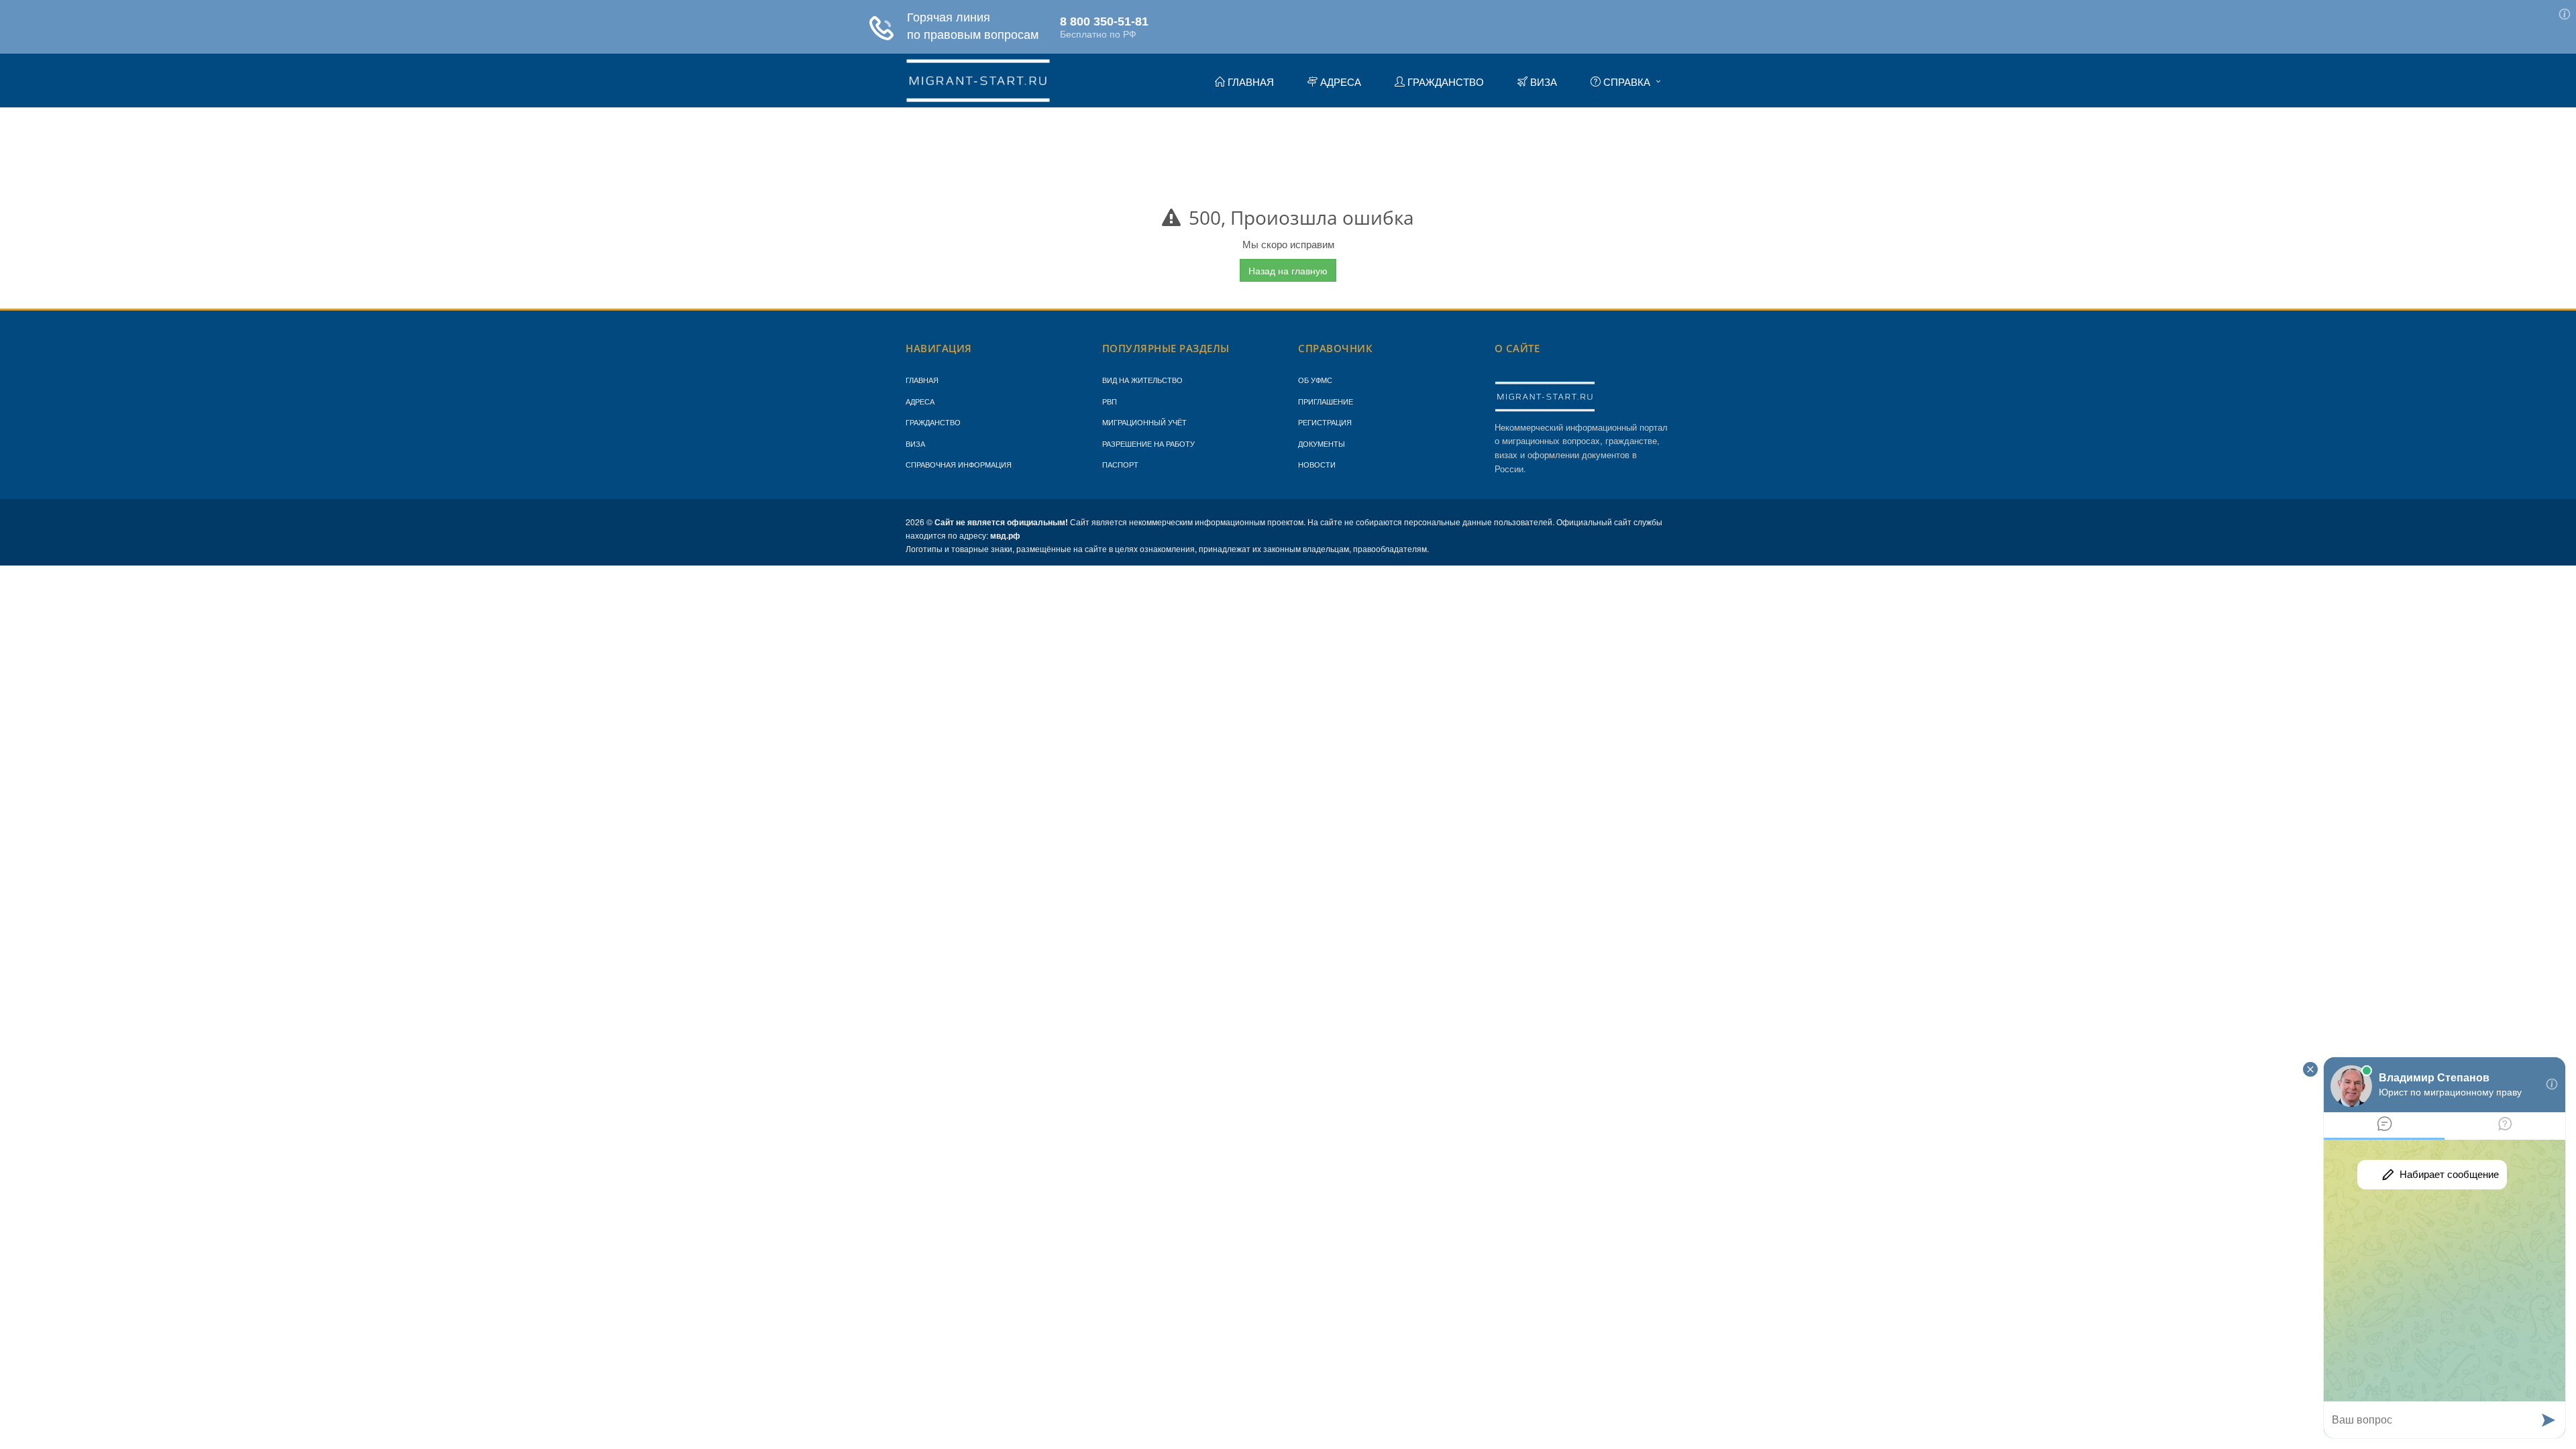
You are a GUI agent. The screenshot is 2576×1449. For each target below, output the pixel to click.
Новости (1317, 464)
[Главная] (978, 78)
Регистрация (1325, 422)
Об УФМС (1315, 380)
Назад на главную (1288, 270)
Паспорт (1120, 464)
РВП (1110, 401)
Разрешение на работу (1148, 443)
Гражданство (933, 422)
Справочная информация (959, 464)
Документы (1322, 443)
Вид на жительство (1142, 380)
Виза (915, 443)
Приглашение (1326, 401)
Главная (922, 380)
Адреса (920, 401)
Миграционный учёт (1144, 422)
